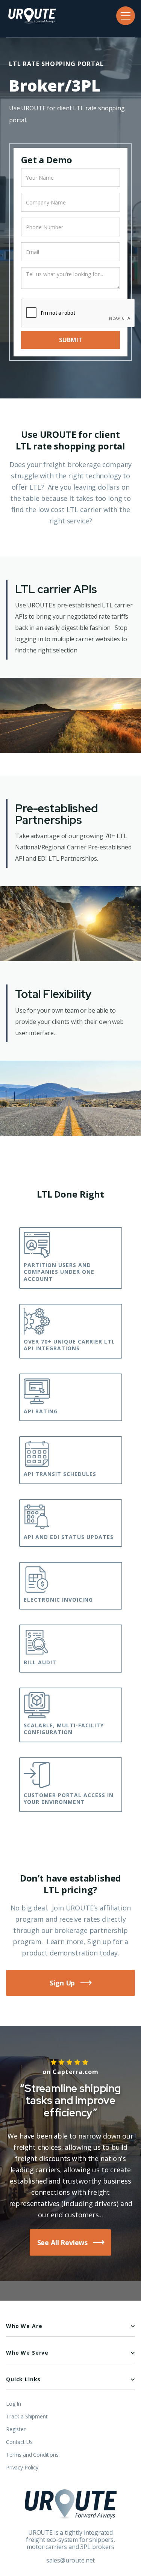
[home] (31, 16)
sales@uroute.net (70, 2560)
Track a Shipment (27, 2417)
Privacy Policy (22, 2468)
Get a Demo (46, 160)
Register (16, 2429)
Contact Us (19, 2442)
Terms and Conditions (32, 2455)
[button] (126, 16)
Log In (14, 2404)
